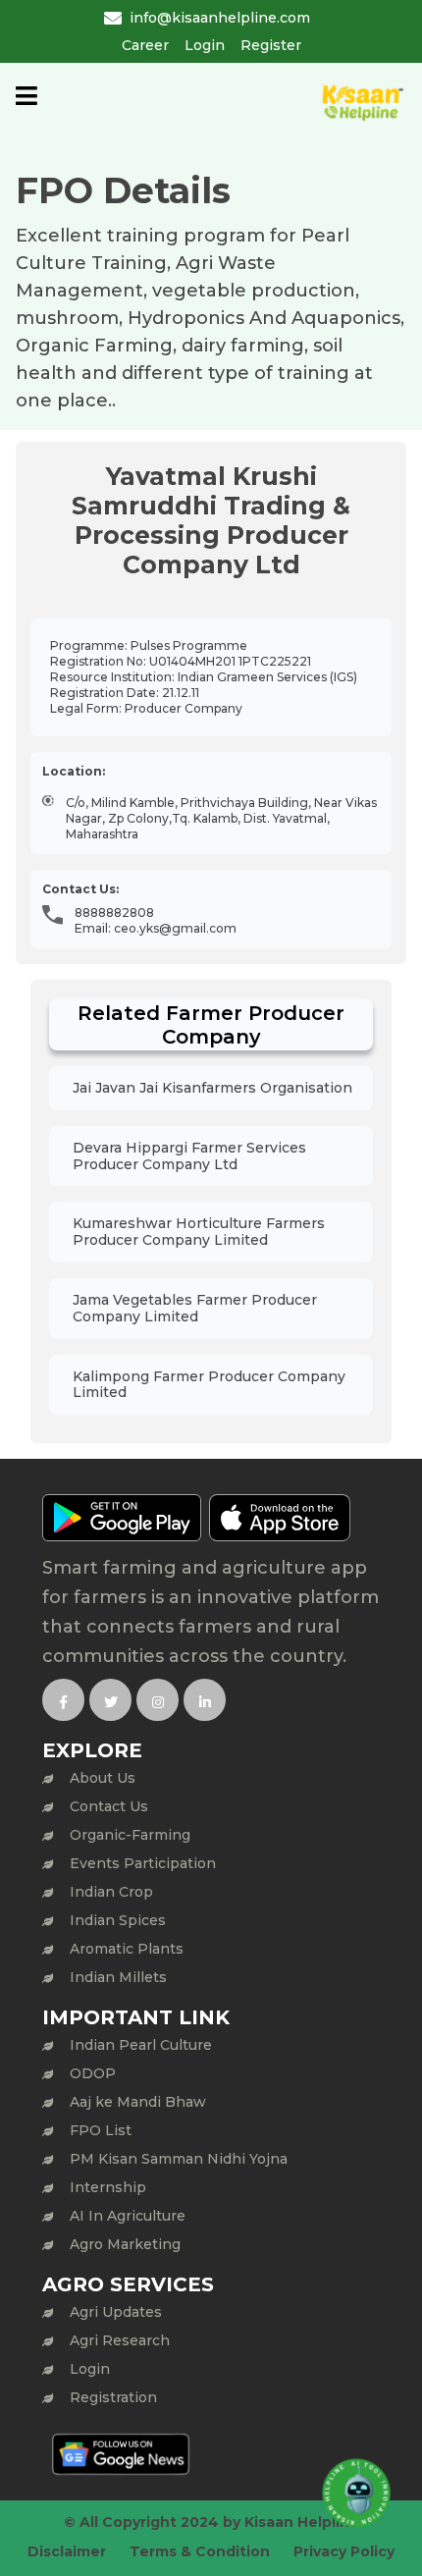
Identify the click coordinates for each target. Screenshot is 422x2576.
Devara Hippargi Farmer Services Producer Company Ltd (189, 1156)
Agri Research (120, 2340)
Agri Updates (116, 2312)
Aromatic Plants (127, 1949)
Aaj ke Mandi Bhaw (138, 2102)
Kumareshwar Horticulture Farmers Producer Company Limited (199, 1232)
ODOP (93, 2073)
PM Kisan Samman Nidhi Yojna (179, 2159)
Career (145, 45)
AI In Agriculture (128, 2216)
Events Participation (143, 1863)
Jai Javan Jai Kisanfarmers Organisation (212, 1088)
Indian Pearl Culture (141, 2045)
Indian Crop (111, 1892)
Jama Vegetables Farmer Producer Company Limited (195, 1308)
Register (271, 45)
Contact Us (109, 1806)
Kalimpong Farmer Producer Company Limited (209, 1385)
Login (205, 45)
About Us (103, 1778)
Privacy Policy (344, 2551)
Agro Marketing (125, 2244)
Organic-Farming (130, 1835)
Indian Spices (118, 1920)
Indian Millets (118, 1977)
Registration (113, 2397)
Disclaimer (67, 2551)
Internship (108, 2187)
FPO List (101, 2130)
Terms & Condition (200, 2551)
